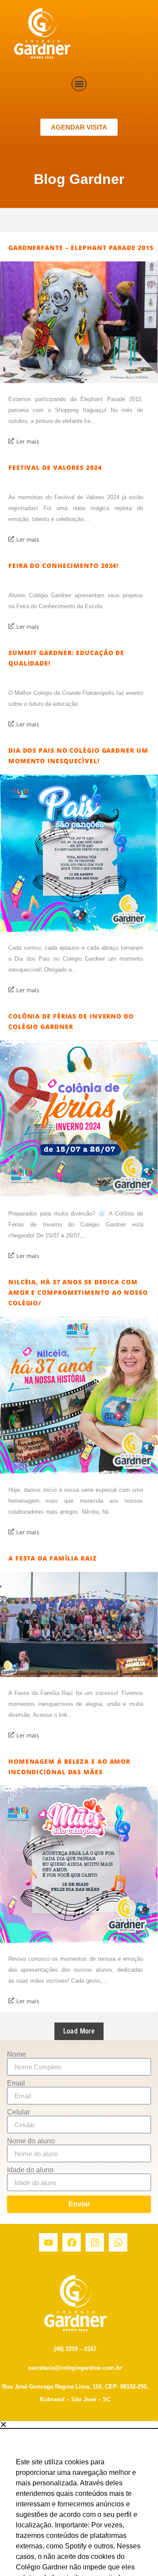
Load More (79, 2031)
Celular (18, 2112)
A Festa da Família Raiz (53, 1558)
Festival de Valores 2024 (55, 467)
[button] (79, 84)
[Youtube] (48, 2242)
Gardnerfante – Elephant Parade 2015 (81, 248)
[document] (79, 2498)
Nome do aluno (31, 2141)
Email (16, 2083)
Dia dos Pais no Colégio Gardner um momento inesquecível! (78, 756)
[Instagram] (95, 2242)
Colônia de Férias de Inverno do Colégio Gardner (71, 1021)
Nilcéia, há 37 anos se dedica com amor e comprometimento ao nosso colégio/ (78, 1292)
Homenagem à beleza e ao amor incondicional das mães (69, 1767)
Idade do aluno (30, 2170)
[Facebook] (72, 2242)
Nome (16, 2054)
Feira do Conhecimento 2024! (63, 566)
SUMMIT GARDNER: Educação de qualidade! (66, 658)
